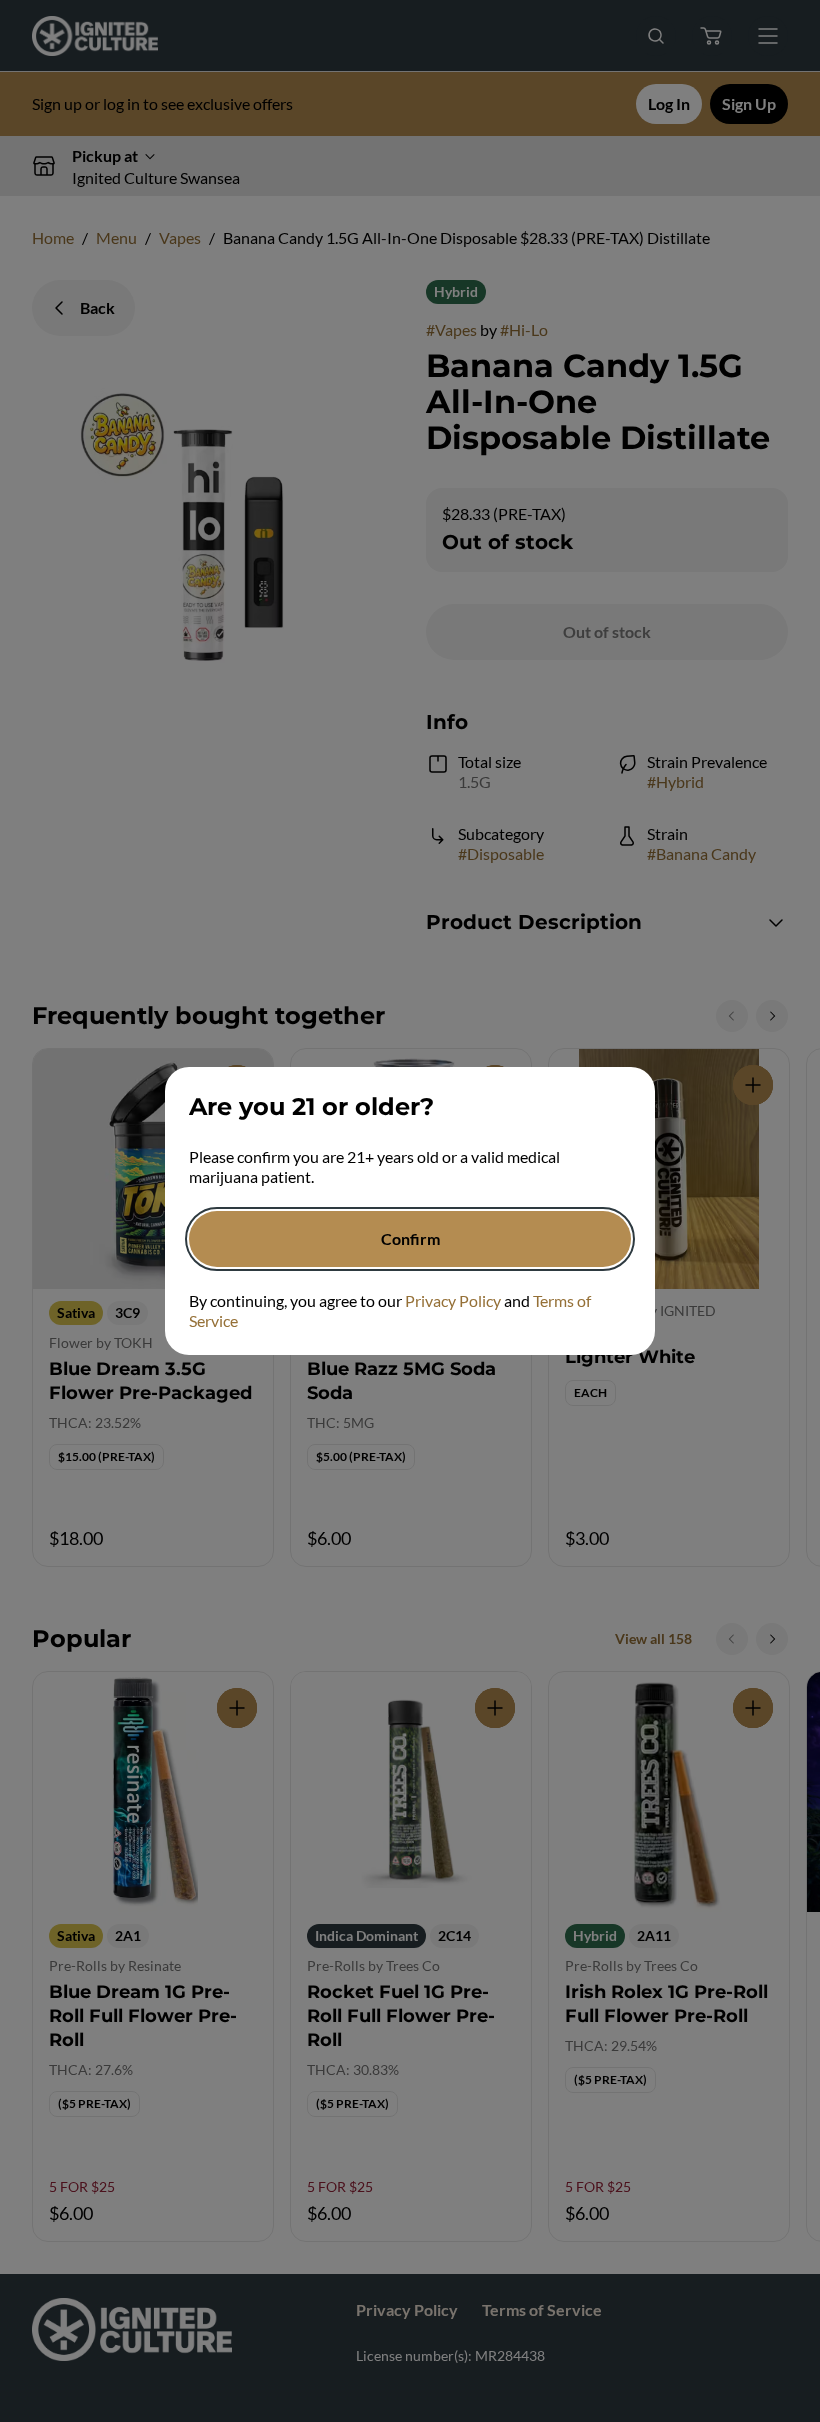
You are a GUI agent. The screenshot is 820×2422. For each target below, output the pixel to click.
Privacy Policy (453, 1300)
